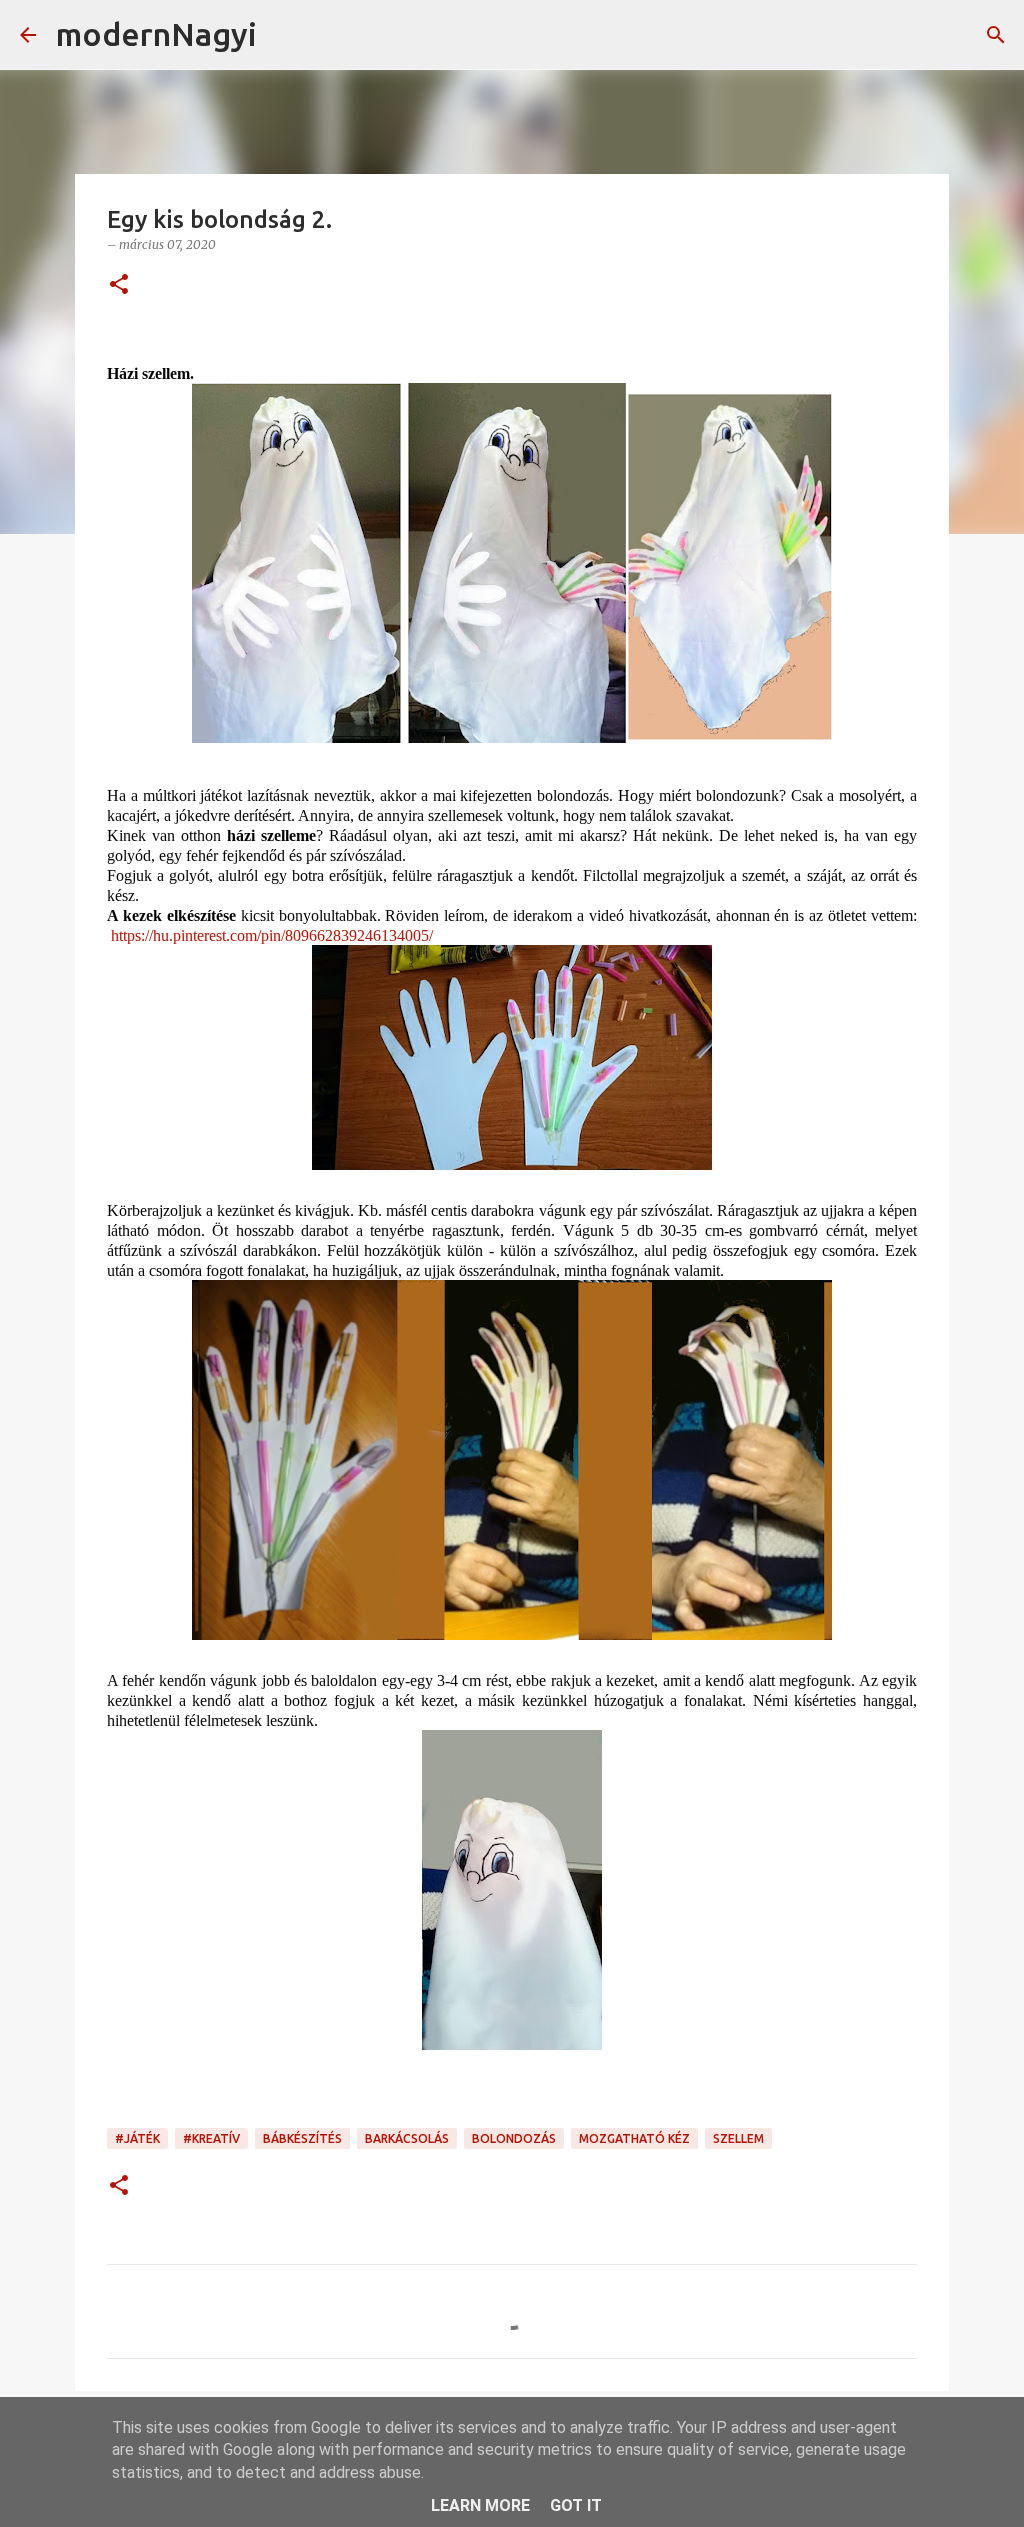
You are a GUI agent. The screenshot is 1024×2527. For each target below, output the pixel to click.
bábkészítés (302, 2138)
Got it (576, 2505)
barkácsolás (407, 2138)
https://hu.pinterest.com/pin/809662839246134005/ (272, 935)
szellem (738, 2138)
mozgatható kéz (634, 2138)
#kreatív (211, 2138)
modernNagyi (156, 34)
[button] (119, 285)
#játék (137, 2138)
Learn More (480, 2505)
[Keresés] (285, 35)
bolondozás (514, 2138)
